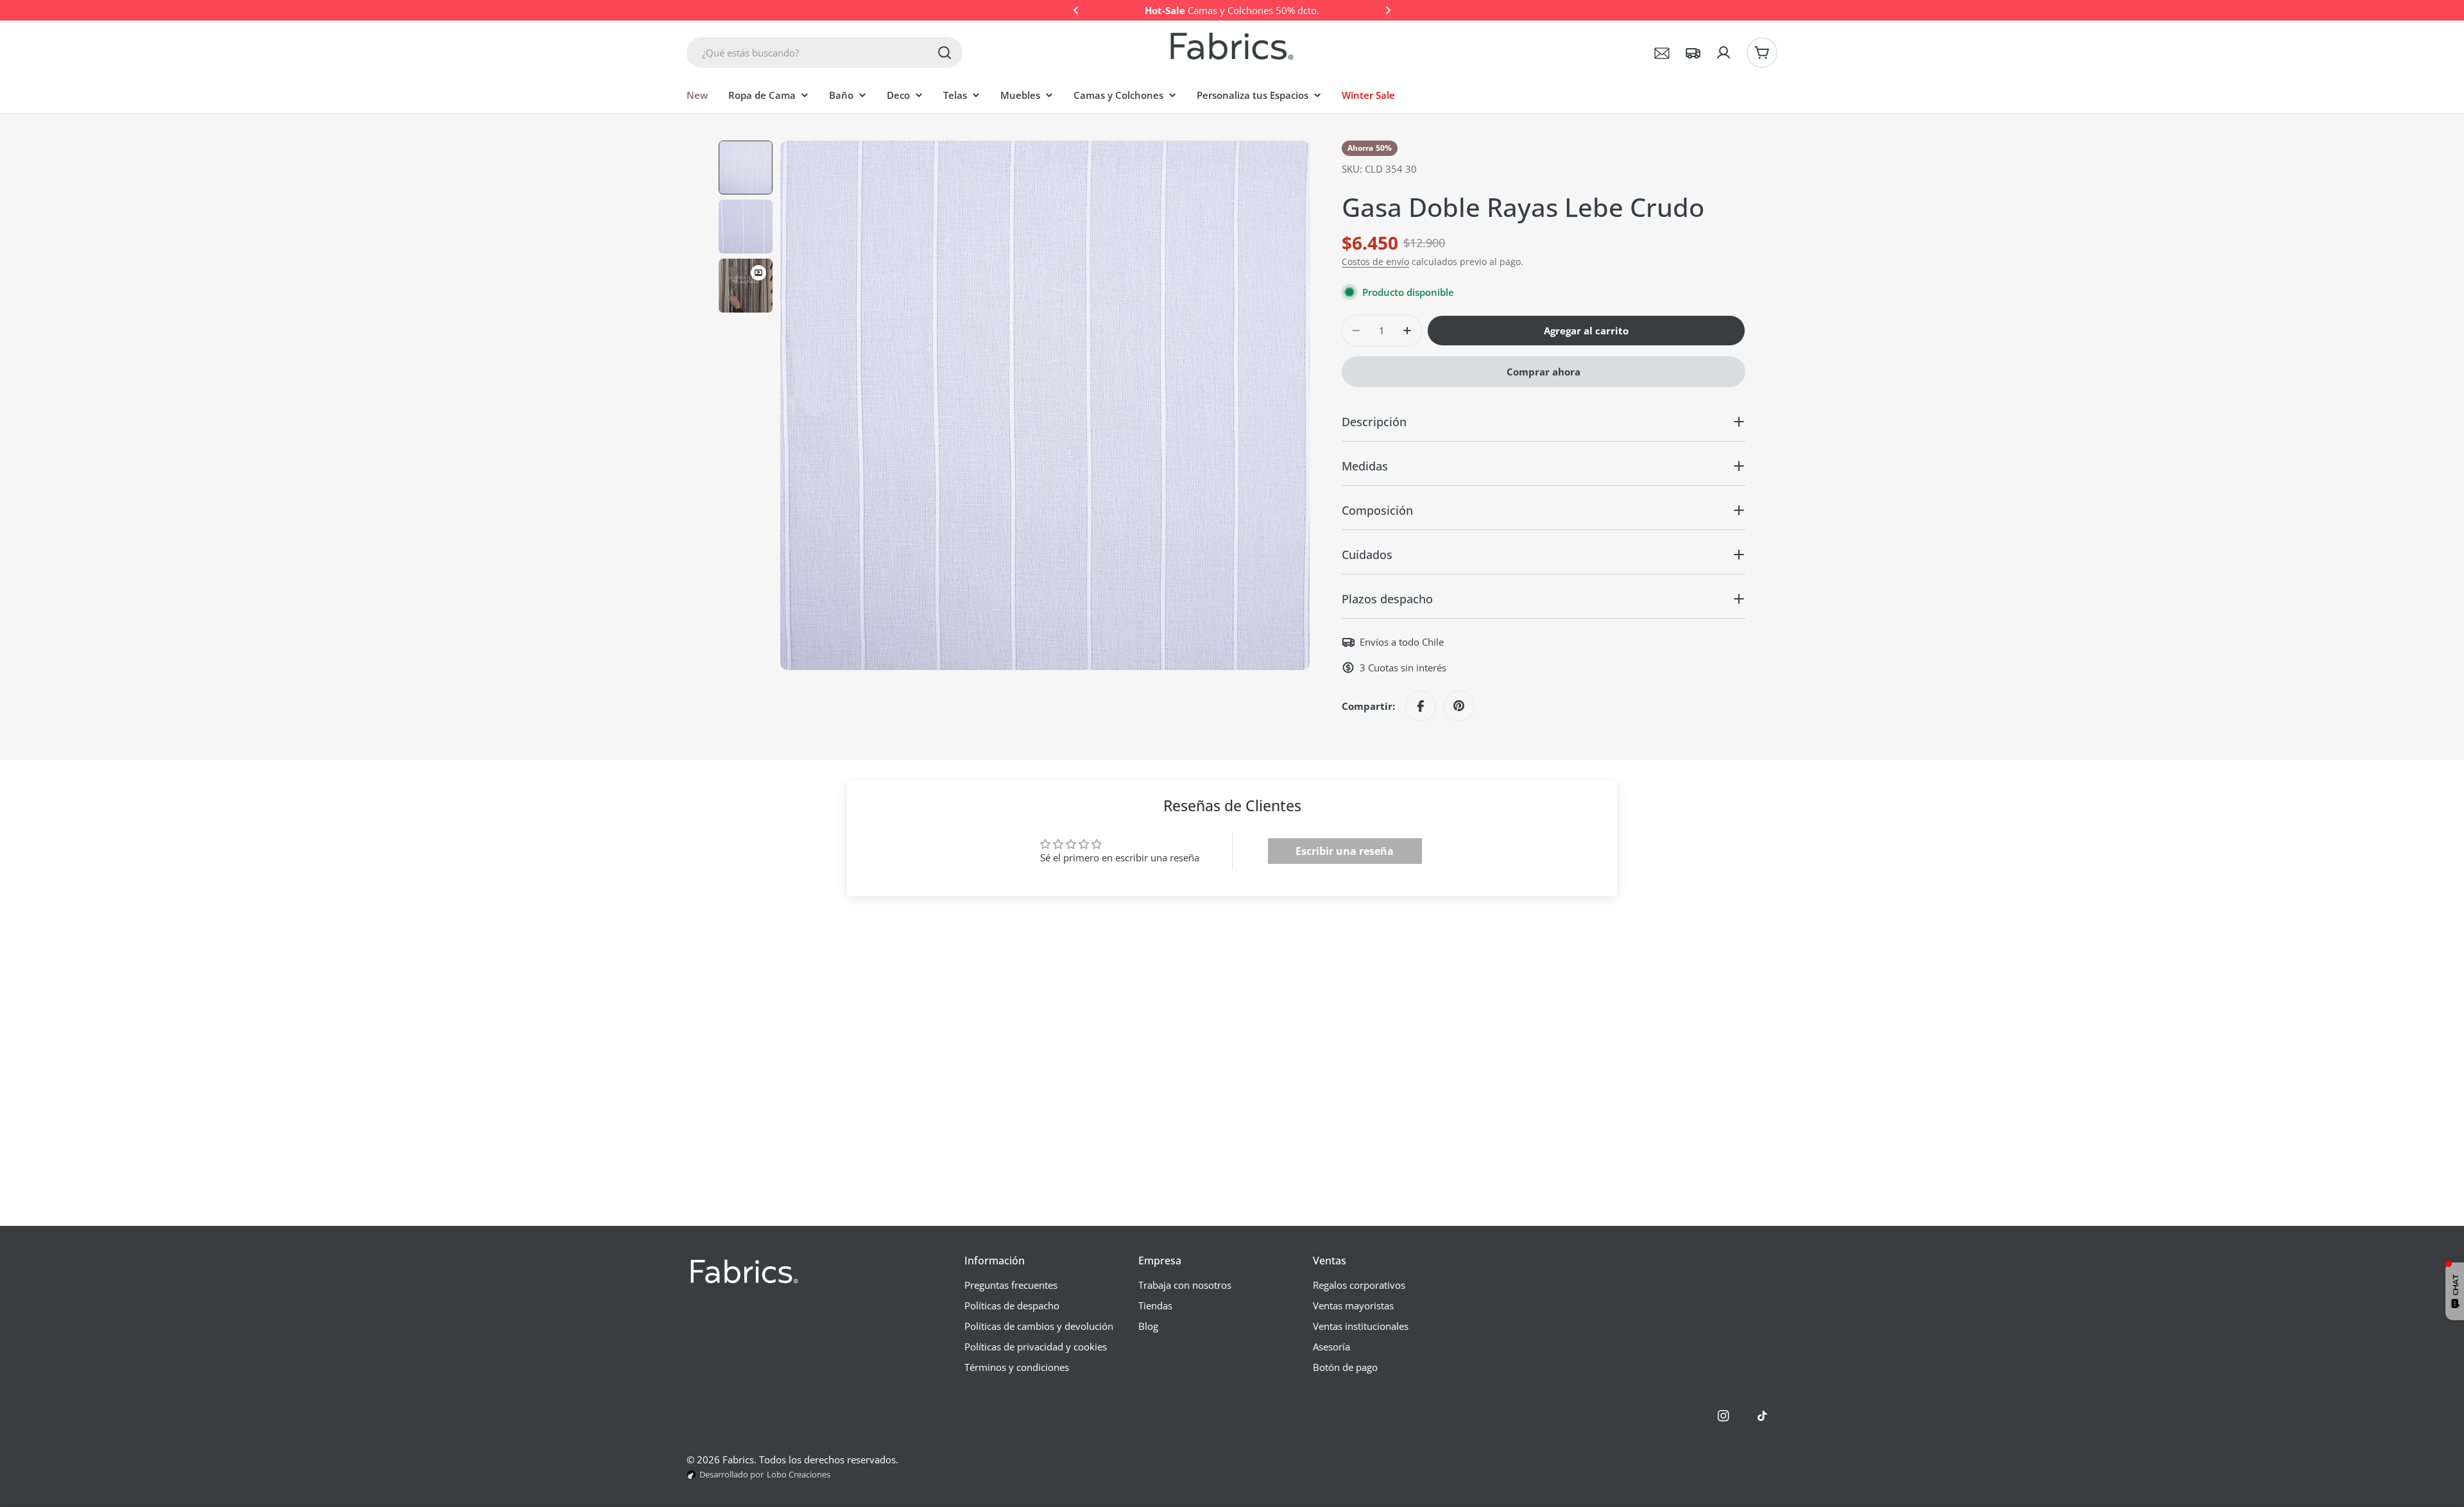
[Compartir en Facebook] (1421, 706)
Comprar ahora (1544, 372)
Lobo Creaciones (799, 1474)
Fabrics (738, 1460)
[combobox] (825, 53)
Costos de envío (1375, 262)
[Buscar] (945, 53)
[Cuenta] (1724, 53)
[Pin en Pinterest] (1459, 706)
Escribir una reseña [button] (1345, 851)
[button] (1076, 10)
